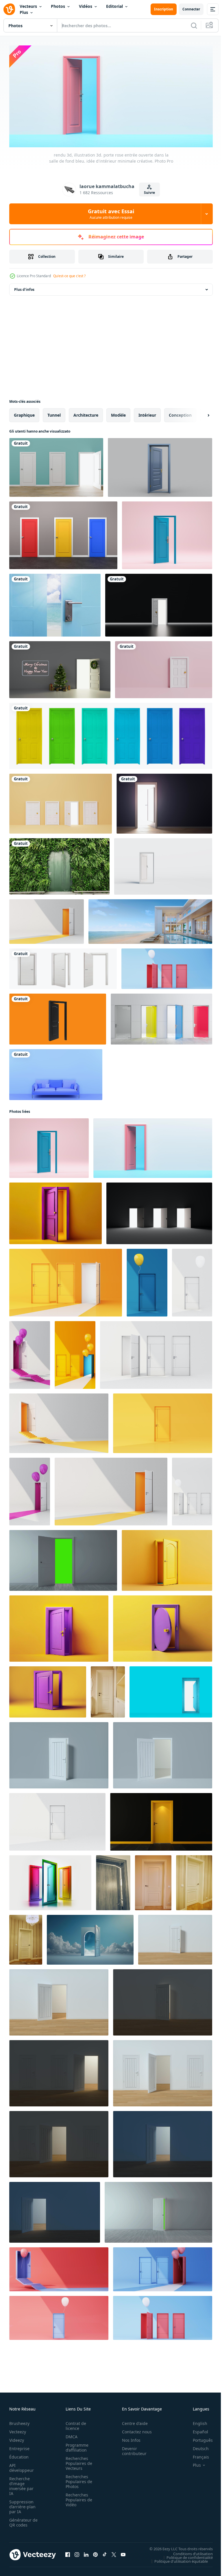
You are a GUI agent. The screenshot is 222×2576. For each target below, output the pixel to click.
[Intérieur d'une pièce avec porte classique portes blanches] (26, 1938)
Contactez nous (134, 2429)
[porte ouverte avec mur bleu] (56, 465)
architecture (86, 413)
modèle (118, 413)
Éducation (19, 2455)
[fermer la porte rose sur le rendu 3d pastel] (147, 1281)
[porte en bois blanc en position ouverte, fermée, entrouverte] (63, 967)
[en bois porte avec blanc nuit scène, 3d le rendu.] (163, 2000)
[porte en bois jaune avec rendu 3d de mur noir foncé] (161, 1820)
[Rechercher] (194, 25)
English (196, 2421)
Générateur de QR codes (21, 2520)
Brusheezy (19, 2421)
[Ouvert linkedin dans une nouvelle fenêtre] (86, 2552)
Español (196, 2429)
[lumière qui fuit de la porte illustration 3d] (164, 802)
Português (198, 2438)
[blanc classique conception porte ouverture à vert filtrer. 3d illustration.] (158, 2210)
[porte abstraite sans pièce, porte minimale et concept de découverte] (163, 864)
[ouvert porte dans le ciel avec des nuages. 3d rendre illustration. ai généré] (90, 1938)
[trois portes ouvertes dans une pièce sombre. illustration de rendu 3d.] (159, 1211)
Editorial (114, 6)
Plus (24, 12)
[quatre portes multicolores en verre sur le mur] (161, 1017)
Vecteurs (28, 6)
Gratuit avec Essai (111, 214)
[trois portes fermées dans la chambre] (63, 533)
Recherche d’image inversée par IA (21, 2484)
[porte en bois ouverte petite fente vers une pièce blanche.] (113, 1881)
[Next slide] (199, 413)
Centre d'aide (132, 2421)
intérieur (147, 413)
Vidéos (86, 6)
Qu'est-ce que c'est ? (69, 276)
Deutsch (196, 2446)
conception (180, 413)
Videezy (17, 2438)
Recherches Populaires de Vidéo (77, 2497)
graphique (24, 413)
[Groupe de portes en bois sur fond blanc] (111, 734)
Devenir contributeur (131, 2449)
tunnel (54, 413)
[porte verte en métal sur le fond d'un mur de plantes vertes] (59, 864)
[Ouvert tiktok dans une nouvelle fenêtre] (105, 2552)
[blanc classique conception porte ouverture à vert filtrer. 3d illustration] (63, 1558)
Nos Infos (128, 2438)
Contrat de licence (74, 2424)
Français (197, 2455)
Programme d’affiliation (75, 2445)
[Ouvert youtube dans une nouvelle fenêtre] (123, 2552)
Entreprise (19, 2446)
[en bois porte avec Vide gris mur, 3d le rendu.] (59, 1753)
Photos (58, 6)
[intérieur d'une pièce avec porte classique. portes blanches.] (108, 1690)
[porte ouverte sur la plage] (55, 603)
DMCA (70, 2434)
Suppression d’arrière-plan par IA (22, 2504)
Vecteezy (18, 2429)
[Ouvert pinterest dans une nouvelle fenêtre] (95, 2552)
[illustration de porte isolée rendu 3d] (58, 1017)
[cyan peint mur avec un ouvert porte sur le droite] (171, 1690)
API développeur (22, 2465)
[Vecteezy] (9, 9)
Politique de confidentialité (185, 2555)
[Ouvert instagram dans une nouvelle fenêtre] (77, 2552)
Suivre (149, 193)
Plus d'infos (24, 287)
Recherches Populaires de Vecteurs (77, 2461)
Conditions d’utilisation (189, 2551)
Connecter (191, 9)
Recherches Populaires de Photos (77, 2479)
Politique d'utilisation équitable (177, 2559)
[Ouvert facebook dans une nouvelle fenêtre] (68, 2552)
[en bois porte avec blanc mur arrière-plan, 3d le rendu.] (175, 1938)
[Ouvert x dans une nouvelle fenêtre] (114, 2552)
